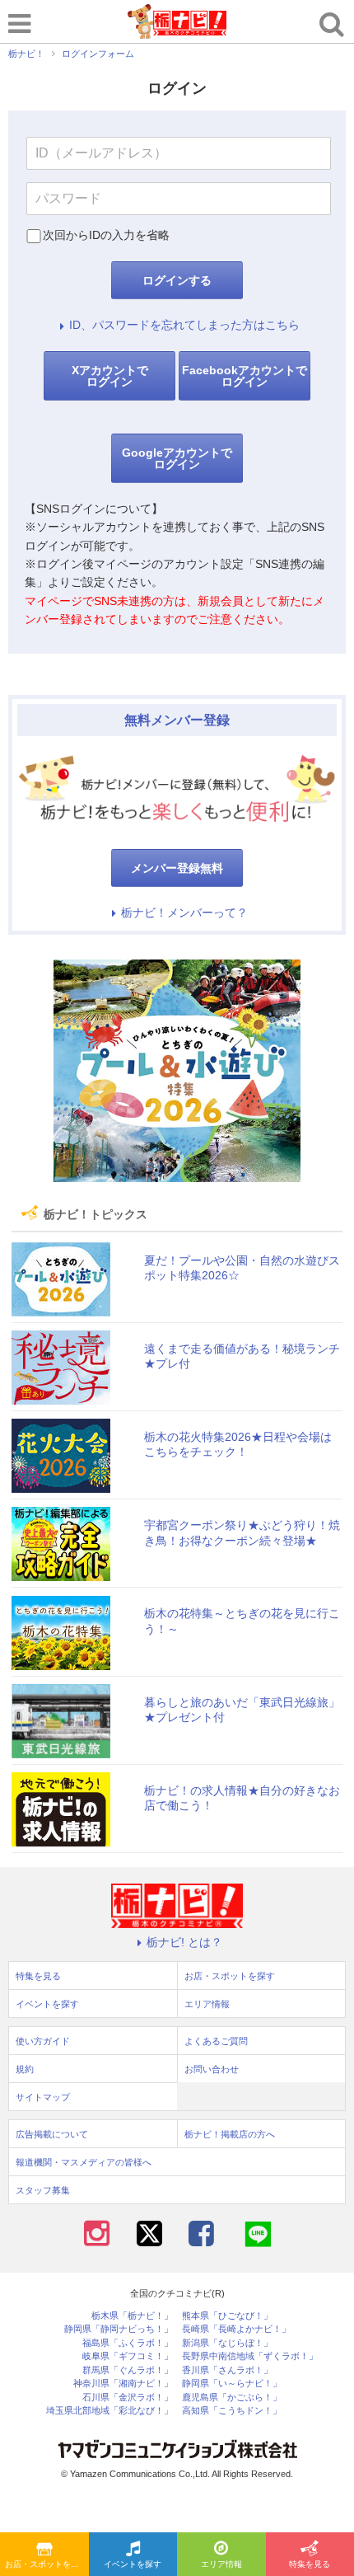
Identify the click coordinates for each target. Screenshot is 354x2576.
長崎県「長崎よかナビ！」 (236, 2329)
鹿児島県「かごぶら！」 (232, 2398)
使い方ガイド (43, 2041)
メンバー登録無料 (177, 868)
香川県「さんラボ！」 (227, 2370)
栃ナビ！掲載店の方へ (230, 2134)
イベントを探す (133, 2564)
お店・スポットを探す (46, 2564)
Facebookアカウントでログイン (245, 376)
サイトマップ (43, 2097)
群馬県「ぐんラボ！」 (128, 2370)
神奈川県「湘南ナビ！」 (123, 2384)
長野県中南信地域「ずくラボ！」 (250, 2356)
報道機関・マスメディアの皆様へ (84, 2162)
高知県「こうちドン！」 (232, 2411)
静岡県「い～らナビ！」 (232, 2384)
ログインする (177, 280)
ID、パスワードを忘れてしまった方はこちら (184, 325)
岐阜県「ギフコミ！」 (128, 2356)
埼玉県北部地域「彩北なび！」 (109, 2411)
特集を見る (38, 1976)
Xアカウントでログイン (110, 376)
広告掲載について (52, 2134)
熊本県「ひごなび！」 (227, 2316)
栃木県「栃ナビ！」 (132, 2316)
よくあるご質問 (216, 2041)
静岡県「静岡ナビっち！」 (119, 2329)
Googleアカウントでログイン (177, 458)
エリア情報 (221, 2564)
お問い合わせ (212, 2069)
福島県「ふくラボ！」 (128, 2343)
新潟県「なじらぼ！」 (227, 2343)
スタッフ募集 (43, 2190)
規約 (25, 2069)
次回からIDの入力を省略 (106, 235)
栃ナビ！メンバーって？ (184, 913)
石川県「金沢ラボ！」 (128, 2398)
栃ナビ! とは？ (184, 1942)
